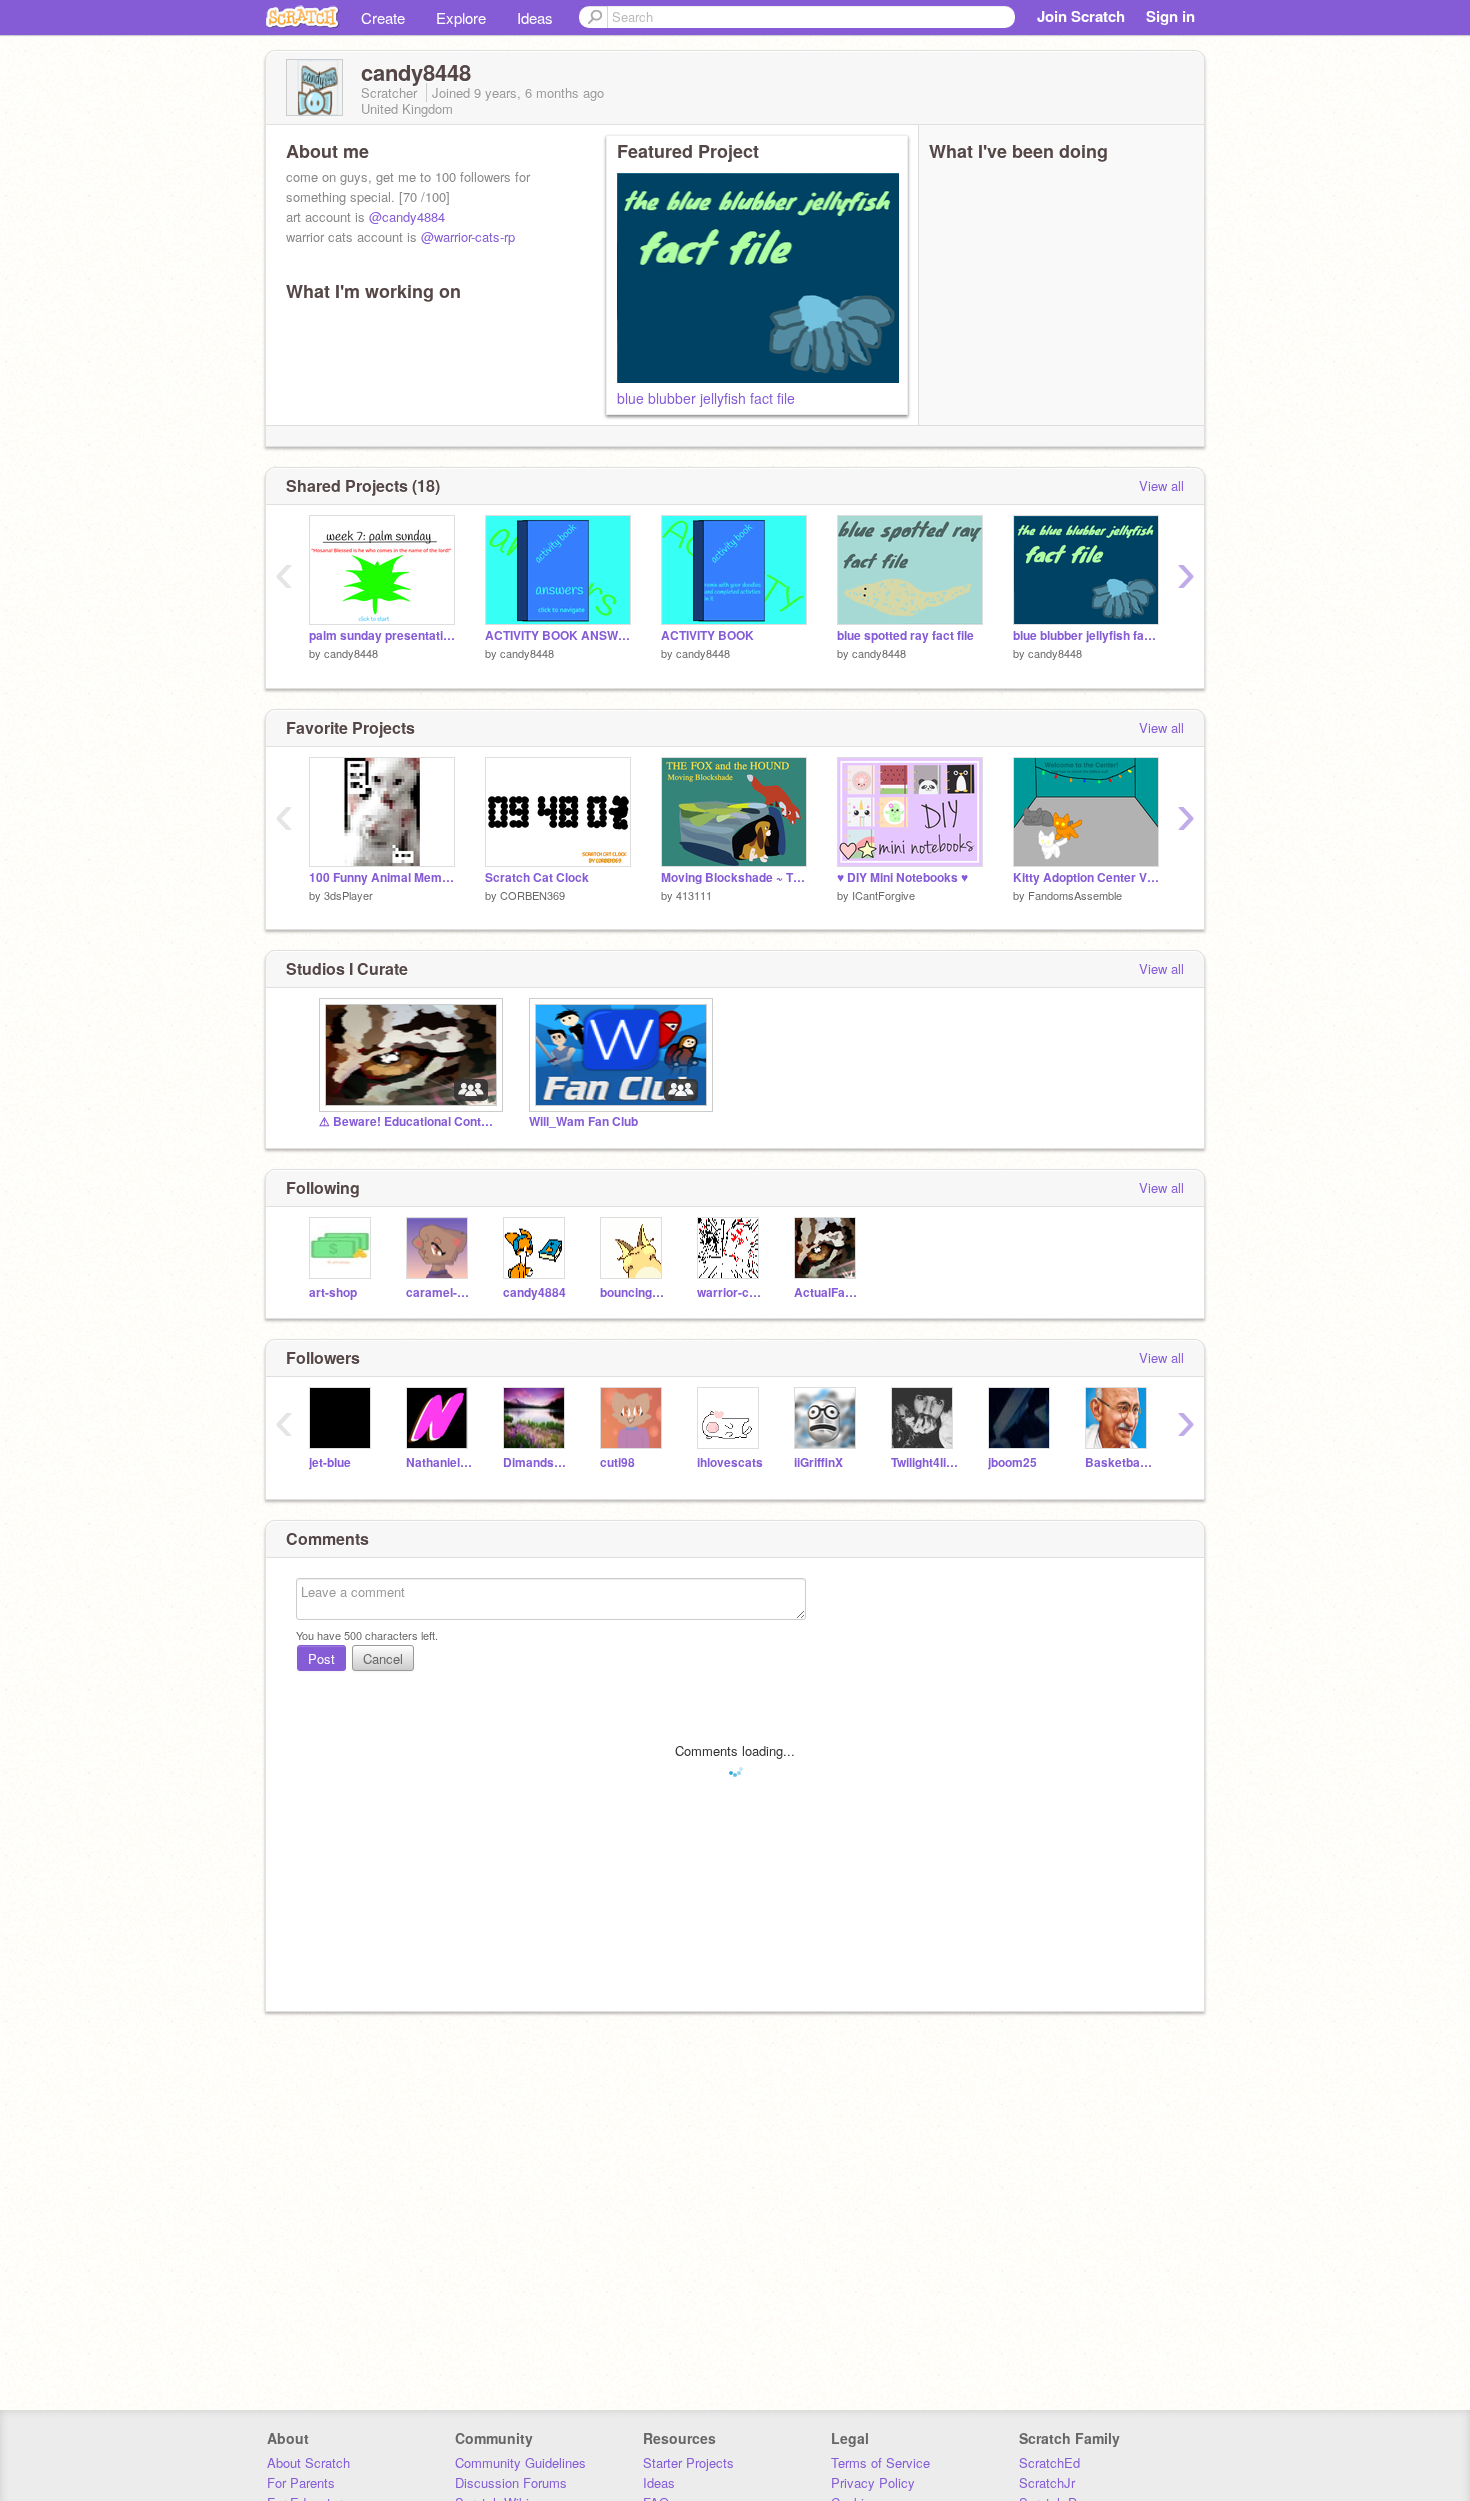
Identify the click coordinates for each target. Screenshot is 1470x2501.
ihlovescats (730, 1462)
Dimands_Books (536, 1462)
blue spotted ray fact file (905, 635)
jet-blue (330, 1462)
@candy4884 (407, 216)
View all (1161, 485)
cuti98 (617, 1462)
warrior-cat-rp (730, 1292)
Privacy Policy (873, 2482)
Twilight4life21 (924, 1462)
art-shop (333, 1292)
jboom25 (1012, 1462)
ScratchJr (1047, 2482)
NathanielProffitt (439, 1462)
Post (321, 1658)
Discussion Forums (511, 2482)
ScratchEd (1049, 2462)
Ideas (535, 17)
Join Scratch (1081, 16)
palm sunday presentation (382, 635)
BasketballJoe (1118, 1462)
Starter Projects (688, 2462)
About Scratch (308, 2462)
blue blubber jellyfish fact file (706, 398)
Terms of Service (880, 2462)
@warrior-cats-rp (468, 236)
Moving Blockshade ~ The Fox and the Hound (734, 877)
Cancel (383, 1658)
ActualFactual (827, 1292)
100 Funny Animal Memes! (382, 877)
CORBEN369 (532, 895)
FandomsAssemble (1075, 895)
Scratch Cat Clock (537, 877)
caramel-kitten (439, 1292)
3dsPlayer (348, 895)
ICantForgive (883, 895)
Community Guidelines (520, 2462)
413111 (694, 895)
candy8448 (351, 653)
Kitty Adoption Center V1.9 (1086, 877)
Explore (461, 17)
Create (383, 17)
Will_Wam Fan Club (583, 1121)
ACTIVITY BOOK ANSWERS (558, 635)
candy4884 (534, 1292)
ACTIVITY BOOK (707, 635)
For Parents (301, 2482)
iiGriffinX (818, 1462)
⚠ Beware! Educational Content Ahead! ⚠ (409, 1121)
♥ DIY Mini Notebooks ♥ (902, 877)
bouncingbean (633, 1292)
